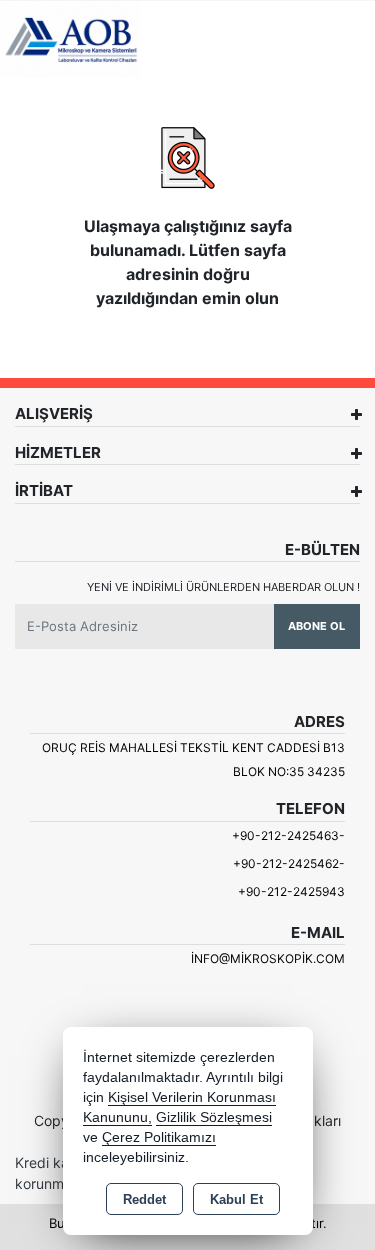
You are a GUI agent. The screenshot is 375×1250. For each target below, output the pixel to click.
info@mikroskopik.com (268, 958)
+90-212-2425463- (288, 835)
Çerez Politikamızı (159, 1137)
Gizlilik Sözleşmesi (214, 1117)
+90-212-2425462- (289, 863)
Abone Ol (316, 626)
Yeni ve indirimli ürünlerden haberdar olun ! (223, 587)
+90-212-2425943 (291, 891)
